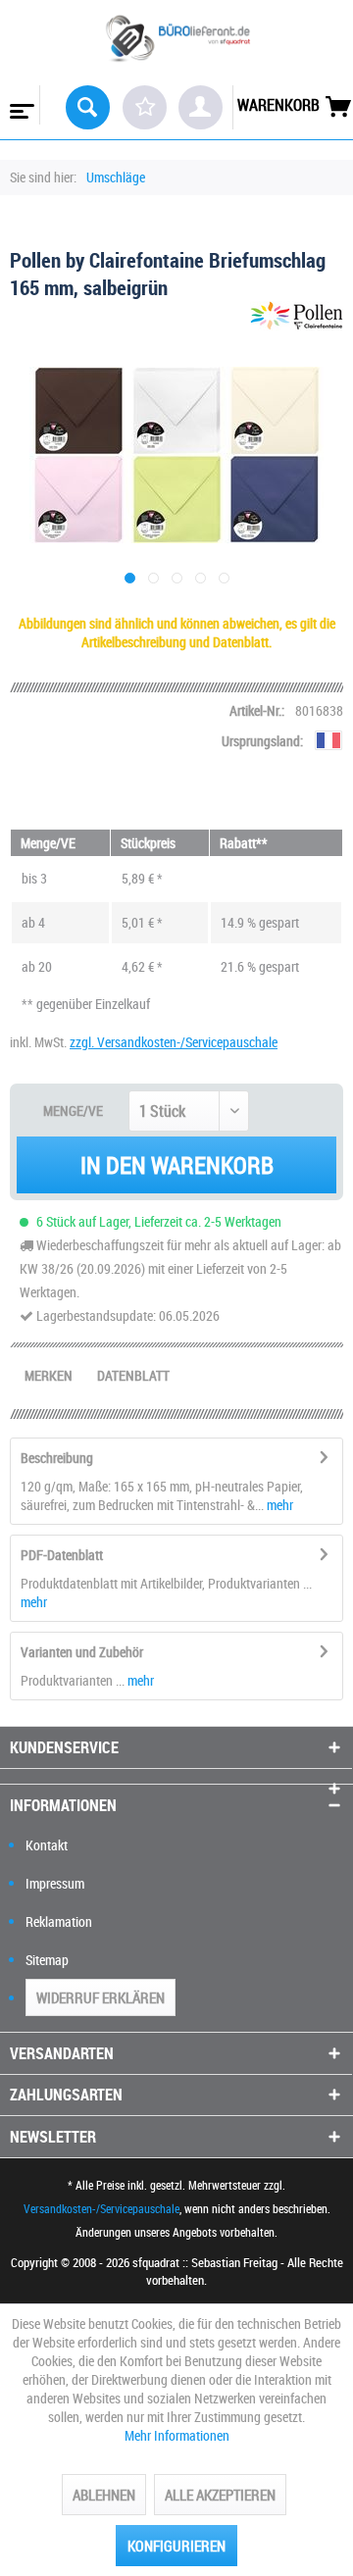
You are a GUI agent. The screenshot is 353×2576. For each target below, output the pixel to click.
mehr (278, 1505)
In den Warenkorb (177, 1165)
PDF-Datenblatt (62, 1555)
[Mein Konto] (201, 107)
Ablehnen (104, 2495)
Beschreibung (57, 1458)
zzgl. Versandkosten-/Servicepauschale (174, 1042)
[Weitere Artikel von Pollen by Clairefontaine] (297, 318)
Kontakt (47, 1845)
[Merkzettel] (145, 107)
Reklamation (59, 1921)
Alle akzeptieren (220, 2495)
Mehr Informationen (177, 2435)
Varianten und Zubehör (82, 1652)
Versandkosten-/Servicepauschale (101, 2208)
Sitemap (47, 1960)
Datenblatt (133, 1375)
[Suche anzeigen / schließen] (88, 107)
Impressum (55, 1883)
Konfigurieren (176, 2546)
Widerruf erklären (101, 1997)
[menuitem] (20, 105)
